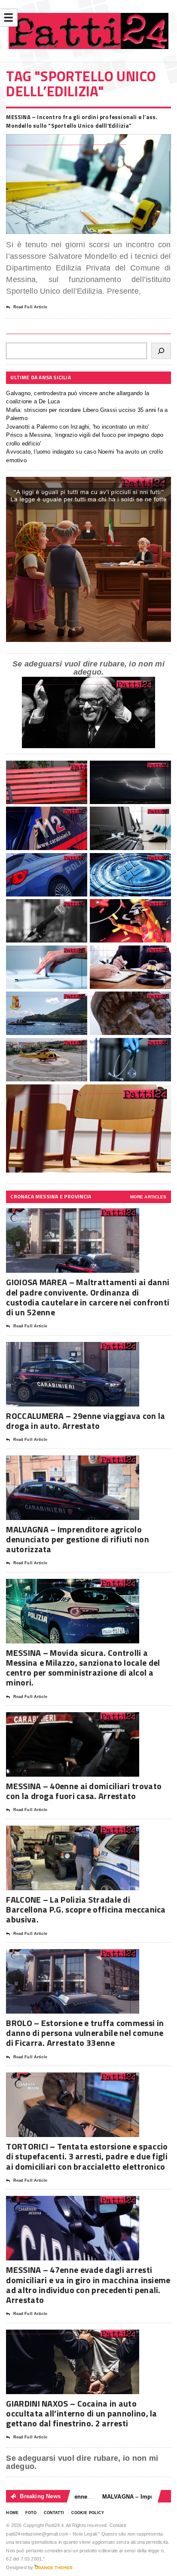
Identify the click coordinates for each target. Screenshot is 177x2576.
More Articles (148, 1197)
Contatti (54, 2513)
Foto (31, 2513)
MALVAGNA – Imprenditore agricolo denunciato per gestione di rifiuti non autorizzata (77, 1539)
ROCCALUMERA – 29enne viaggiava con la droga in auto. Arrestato (85, 1421)
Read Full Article (30, 307)
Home (12, 2513)
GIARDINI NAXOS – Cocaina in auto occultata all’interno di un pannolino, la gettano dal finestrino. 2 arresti (81, 2413)
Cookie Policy (88, 2513)
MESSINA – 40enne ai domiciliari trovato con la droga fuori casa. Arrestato (84, 1791)
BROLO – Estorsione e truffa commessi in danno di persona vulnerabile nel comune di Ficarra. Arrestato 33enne (85, 2033)
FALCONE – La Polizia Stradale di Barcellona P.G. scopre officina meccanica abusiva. (86, 1909)
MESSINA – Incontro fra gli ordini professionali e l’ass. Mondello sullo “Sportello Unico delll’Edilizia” (82, 121)
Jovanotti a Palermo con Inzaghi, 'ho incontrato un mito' (77, 427)
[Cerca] (161, 351)
